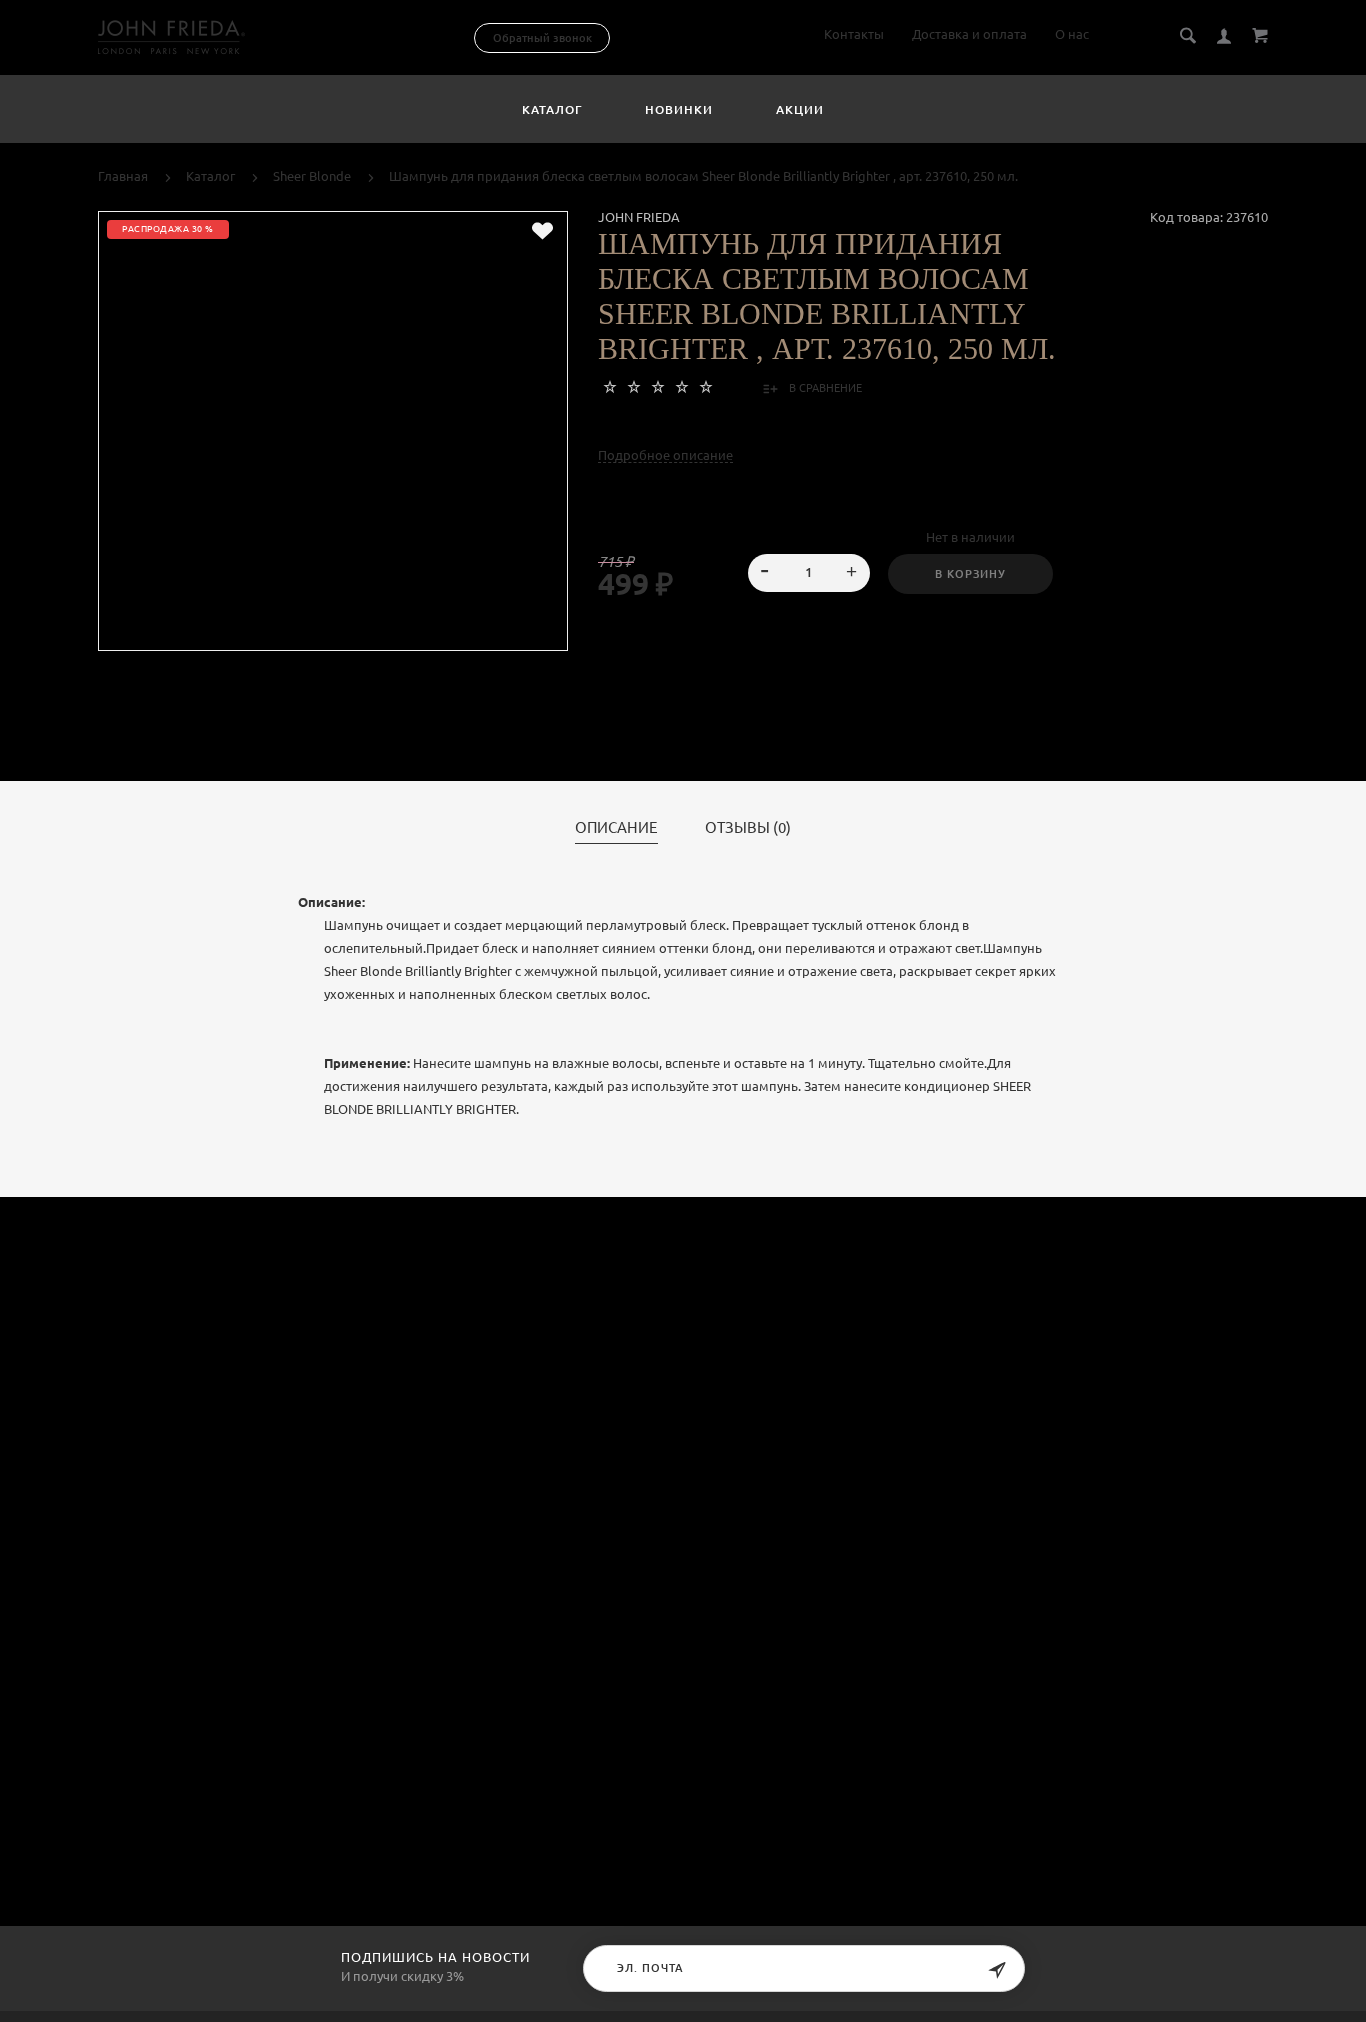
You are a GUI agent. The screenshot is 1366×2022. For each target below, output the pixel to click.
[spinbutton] (809, 573)
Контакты (854, 34)
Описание (616, 828)
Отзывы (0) (748, 828)
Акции (800, 109)
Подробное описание (665, 455)
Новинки (679, 109)
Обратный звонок (542, 38)
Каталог (552, 109)
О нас (1072, 34)
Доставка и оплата (969, 34)
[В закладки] (542, 231)
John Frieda (639, 217)
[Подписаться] (997, 1970)
